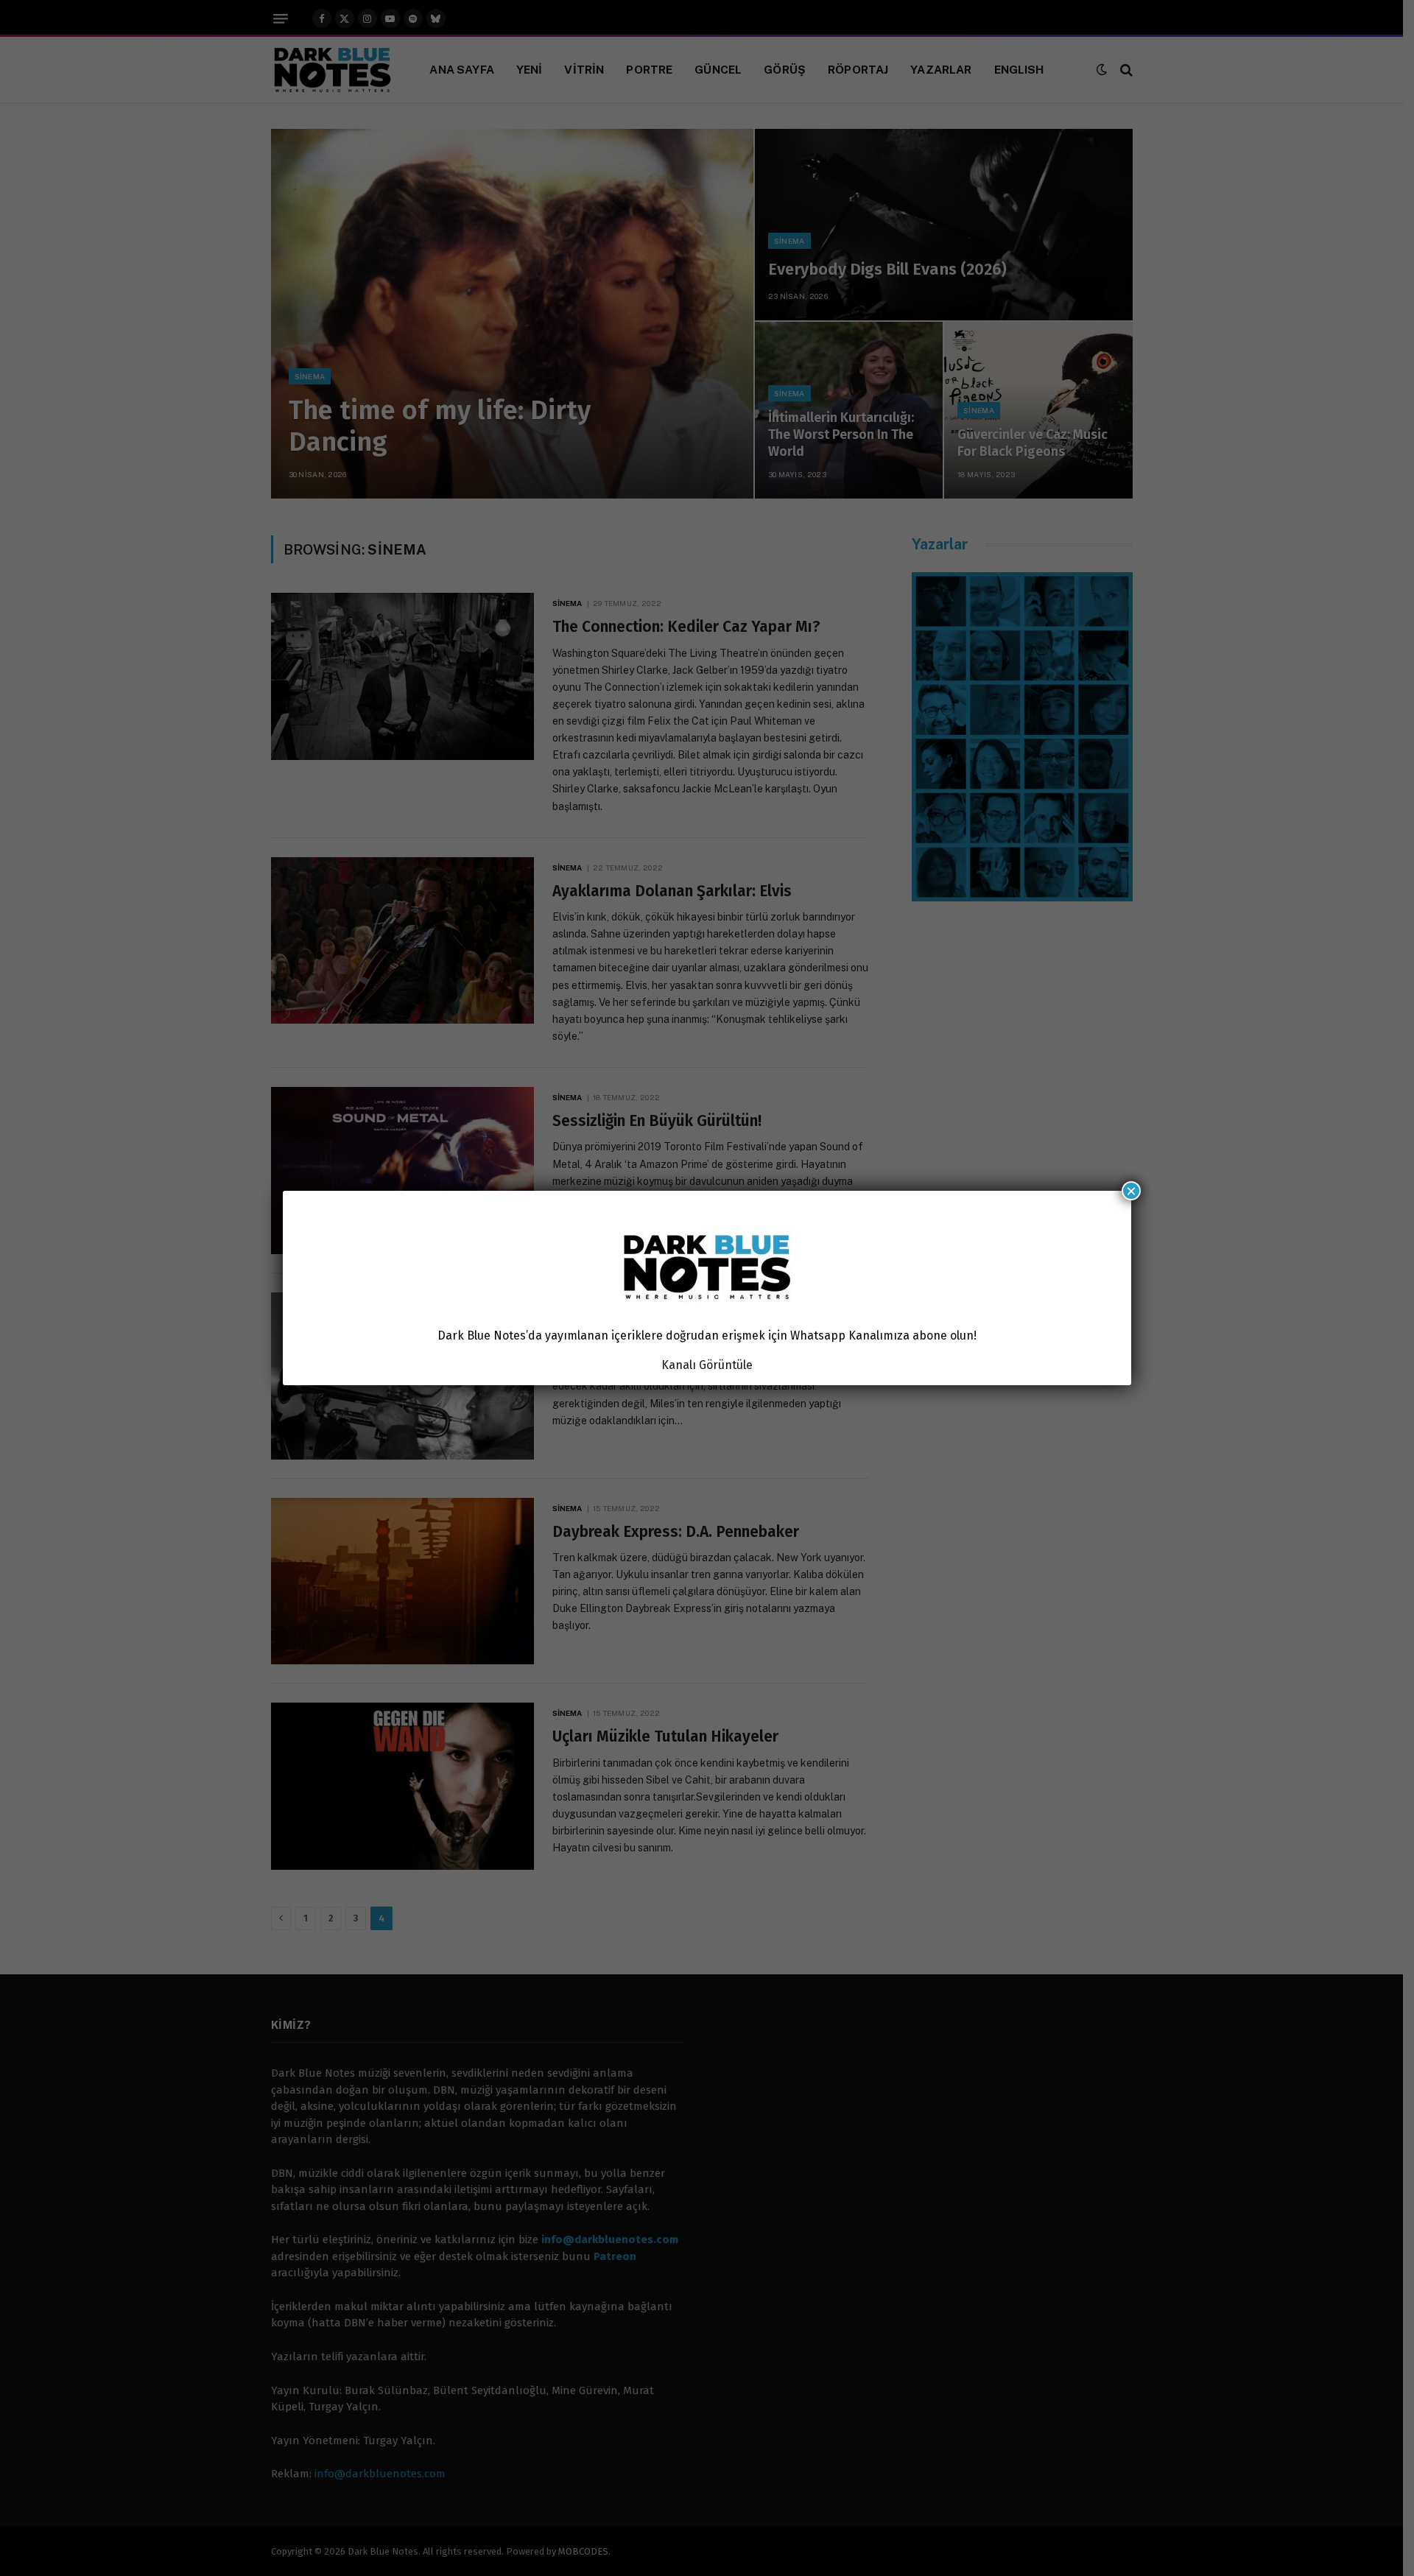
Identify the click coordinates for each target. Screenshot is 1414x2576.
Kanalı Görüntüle (707, 1365)
